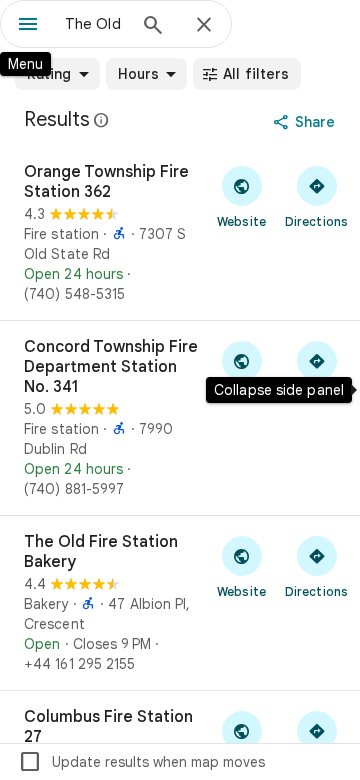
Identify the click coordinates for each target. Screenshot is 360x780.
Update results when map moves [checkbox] (141, 762)
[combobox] (95, 24)
